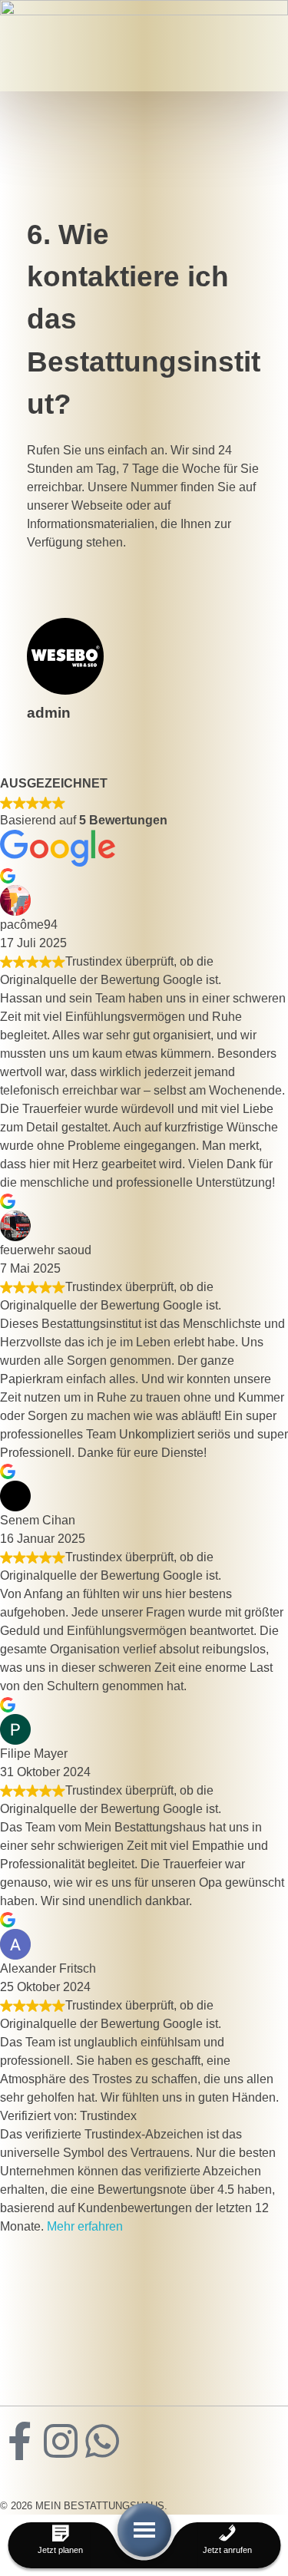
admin (49, 713)
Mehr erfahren (85, 2226)
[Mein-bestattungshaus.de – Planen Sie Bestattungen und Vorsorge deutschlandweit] (134, 2286)
